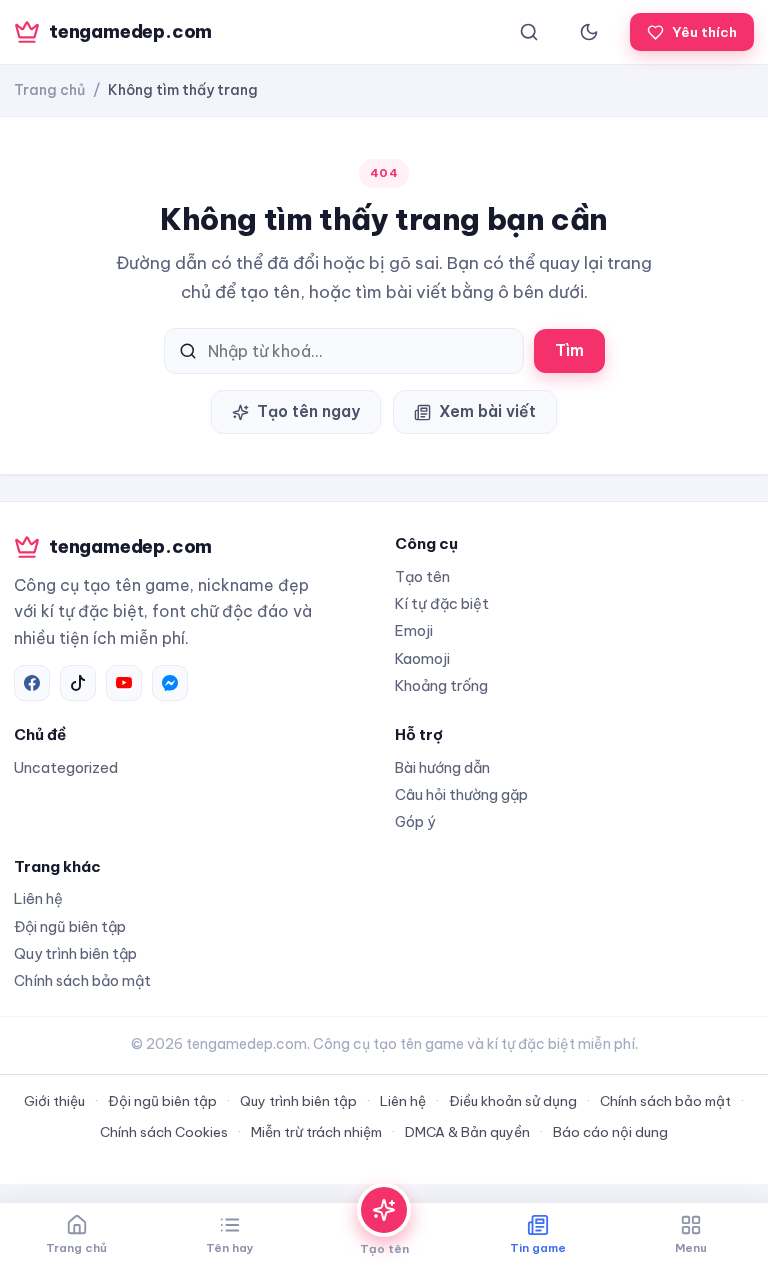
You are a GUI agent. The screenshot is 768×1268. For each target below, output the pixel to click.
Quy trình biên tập (75, 953)
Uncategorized (66, 767)
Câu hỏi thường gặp (461, 794)
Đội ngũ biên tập (70, 926)
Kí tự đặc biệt (442, 603)
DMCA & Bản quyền (467, 1132)
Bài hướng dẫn (442, 767)
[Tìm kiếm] (529, 32)
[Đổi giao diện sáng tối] (589, 32)
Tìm (569, 350)
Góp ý (415, 821)
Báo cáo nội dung (610, 1132)
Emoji (414, 630)
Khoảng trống (441, 685)
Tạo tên (422, 576)
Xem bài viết (487, 411)
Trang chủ (49, 90)
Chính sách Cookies (164, 1132)
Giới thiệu (54, 1101)
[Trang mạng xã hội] (32, 683)
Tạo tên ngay (308, 411)
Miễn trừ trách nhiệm (316, 1132)
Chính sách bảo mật (82, 980)
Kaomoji (422, 658)
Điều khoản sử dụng (513, 1101)
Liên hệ (38, 898)
